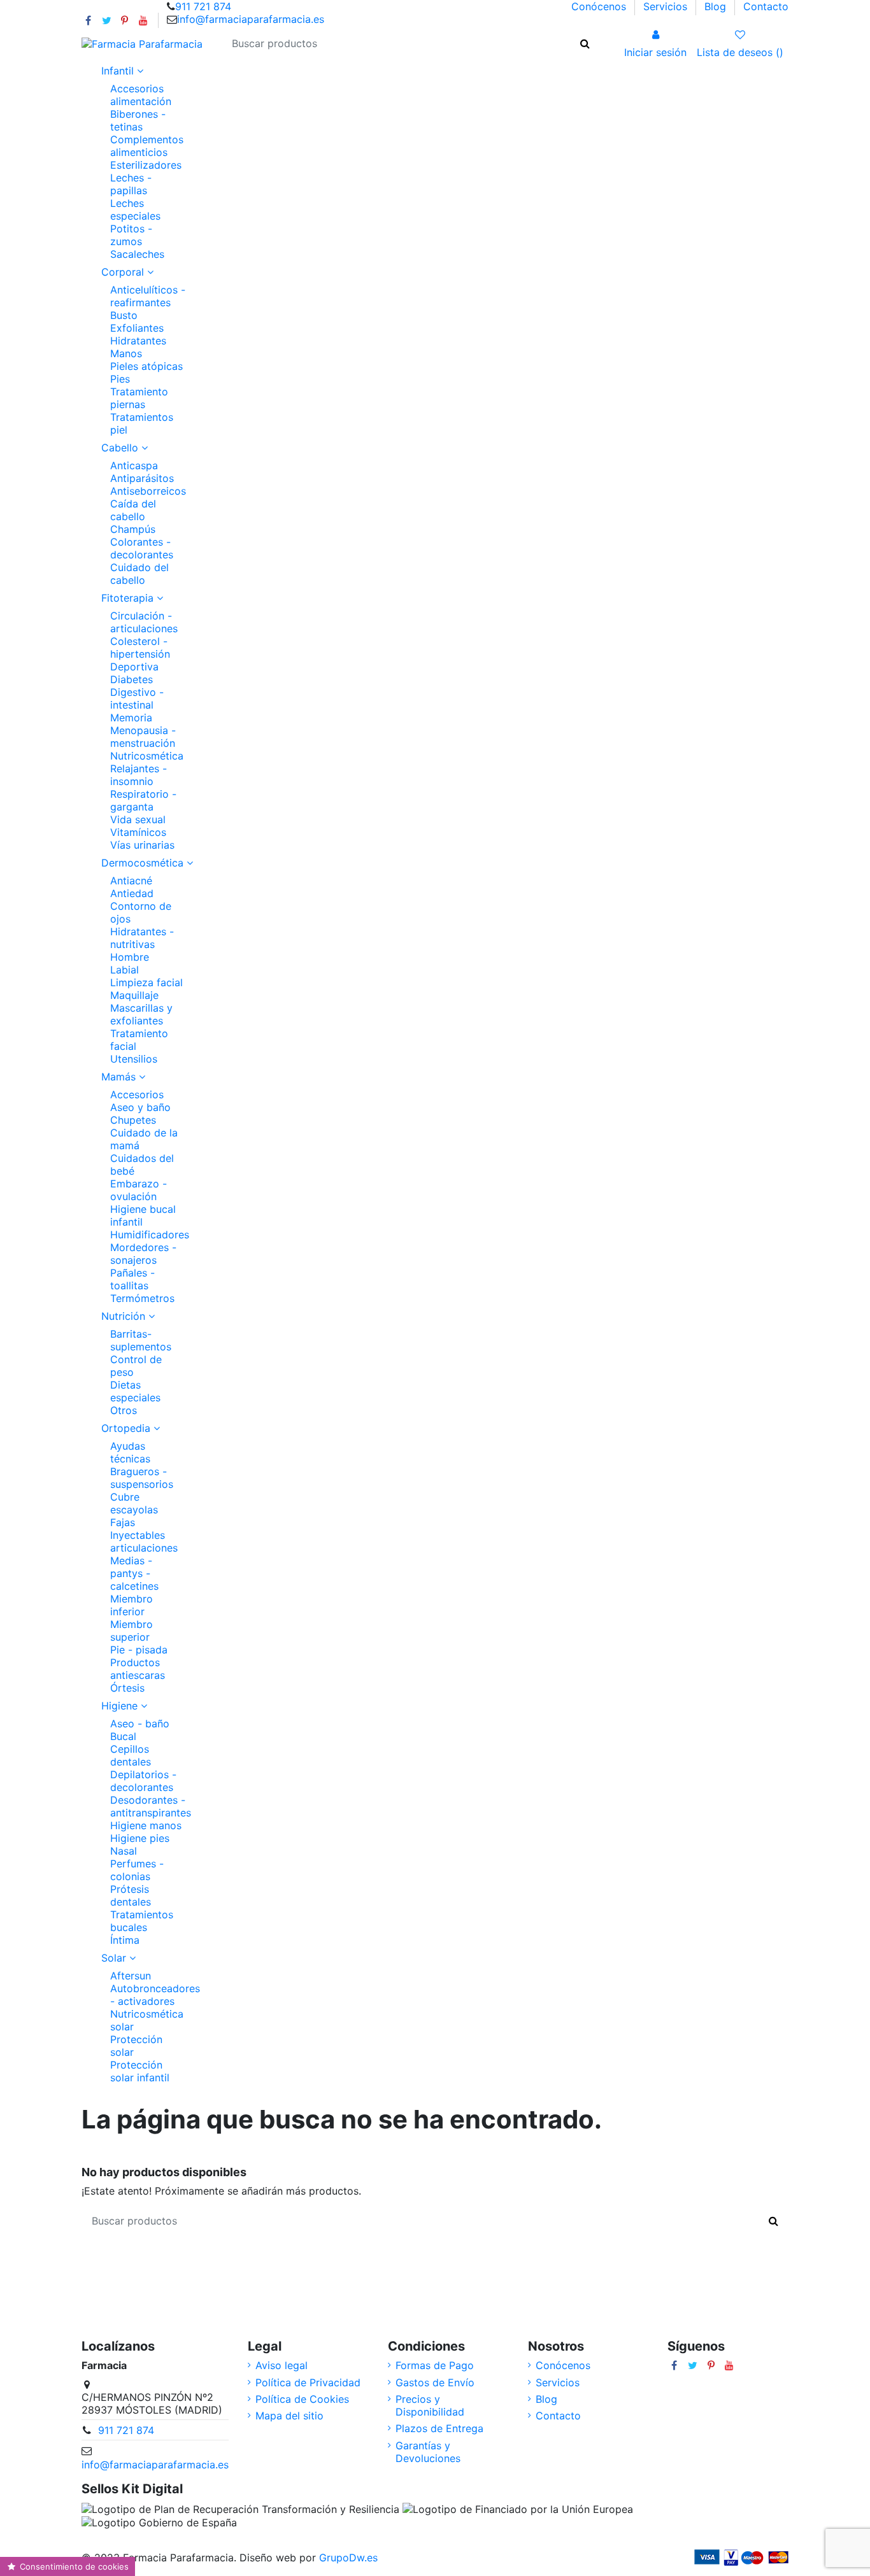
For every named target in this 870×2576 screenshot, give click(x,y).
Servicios (667, 6)
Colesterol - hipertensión (140, 648)
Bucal (123, 1736)
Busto (124, 315)
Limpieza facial (146, 982)
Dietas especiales (135, 1391)
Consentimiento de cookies (73, 2566)
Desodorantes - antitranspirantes (151, 1806)
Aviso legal (282, 2365)
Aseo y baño (140, 1107)
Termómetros (142, 1298)
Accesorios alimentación (141, 95)
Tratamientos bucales (142, 1921)
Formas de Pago (435, 2365)
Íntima (125, 1940)
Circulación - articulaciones (144, 622)
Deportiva (134, 667)
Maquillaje (134, 995)
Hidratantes (138, 341)
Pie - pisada (139, 1650)
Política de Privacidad (308, 2382)
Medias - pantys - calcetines (134, 1573)
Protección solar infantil (140, 2071)
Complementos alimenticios (147, 146)
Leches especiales (135, 209)
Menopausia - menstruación (143, 737)
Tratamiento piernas (139, 398)
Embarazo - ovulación (139, 1190)
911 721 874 (203, 6)
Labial (125, 970)
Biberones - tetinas (138, 120)
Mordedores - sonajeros (143, 1254)
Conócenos (600, 6)
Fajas (123, 1522)
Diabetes (132, 679)
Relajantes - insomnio (139, 775)
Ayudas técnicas (130, 1452)
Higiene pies (140, 1838)
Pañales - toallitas (132, 1279)
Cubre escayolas (134, 1503)
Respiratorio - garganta (143, 800)
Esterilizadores (146, 165)
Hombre (130, 957)
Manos (126, 353)
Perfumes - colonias (137, 1870)
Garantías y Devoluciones (428, 2452)
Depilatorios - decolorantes (143, 1781)
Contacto (766, 6)
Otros (124, 1410)
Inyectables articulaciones (144, 1541)
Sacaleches (137, 254)
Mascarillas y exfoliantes (141, 1014)
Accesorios (137, 1094)
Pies (120, 379)
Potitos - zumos (131, 235)
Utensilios (134, 1059)
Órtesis (127, 1688)
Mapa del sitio (289, 2416)
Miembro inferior (132, 1605)
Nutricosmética (147, 756)
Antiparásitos (142, 478)
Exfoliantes (137, 328)
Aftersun (131, 1976)
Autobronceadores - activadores (155, 1995)
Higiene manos (146, 1825)
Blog (717, 6)
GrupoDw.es (348, 2558)
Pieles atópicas (146, 366)
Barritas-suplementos (141, 1340)
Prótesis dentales (131, 1895)
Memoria (131, 718)
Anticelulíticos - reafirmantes (148, 296)
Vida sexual (138, 819)
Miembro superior (132, 1631)
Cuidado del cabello (139, 574)
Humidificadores (150, 1235)
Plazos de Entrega (439, 2428)
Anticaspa (134, 465)
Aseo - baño (140, 1723)
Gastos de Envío (435, 2382)
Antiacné (131, 881)
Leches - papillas (131, 184)
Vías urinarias (142, 845)
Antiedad (132, 893)
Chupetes (133, 1120)
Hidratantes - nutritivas (142, 938)
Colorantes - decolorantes (142, 548)
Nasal (124, 1851)
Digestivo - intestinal (137, 698)
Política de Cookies (302, 2399)
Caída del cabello (133, 510)
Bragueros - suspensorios (142, 1478)
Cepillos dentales (131, 1755)
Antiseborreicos (148, 491)
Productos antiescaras (138, 1669)
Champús (133, 529)
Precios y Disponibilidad (430, 2405)
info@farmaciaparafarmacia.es (251, 19)
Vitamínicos (138, 832)
